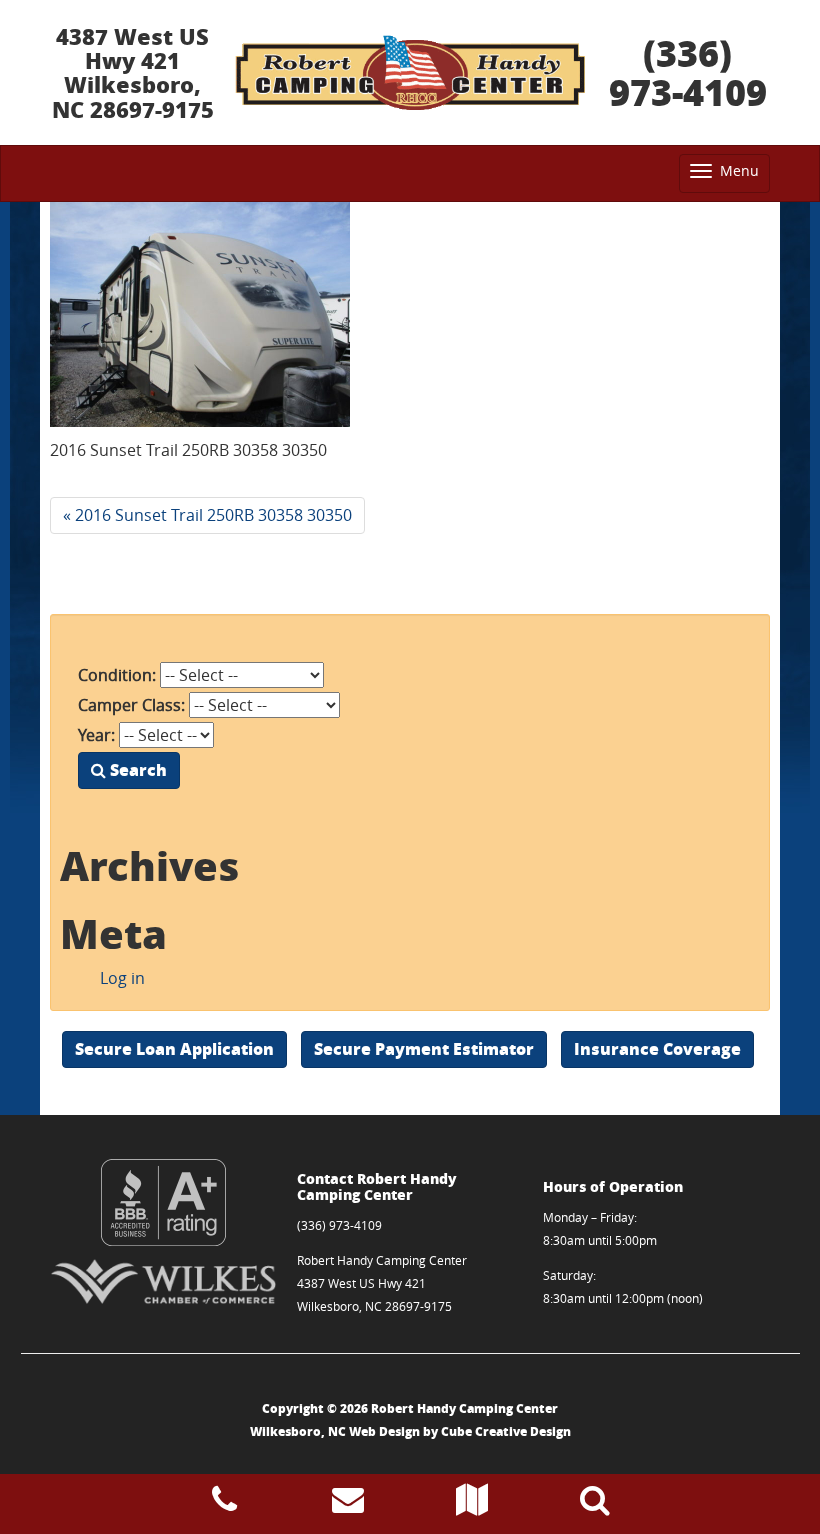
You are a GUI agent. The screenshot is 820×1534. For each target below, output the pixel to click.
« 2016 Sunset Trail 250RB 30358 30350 (207, 515)
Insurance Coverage (657, 1048)
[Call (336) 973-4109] (224, 1505)
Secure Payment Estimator (424, 1048)
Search (136, 769)
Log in (122, 978)
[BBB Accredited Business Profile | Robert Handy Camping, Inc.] (163, 1202)
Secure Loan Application (174, 1048)
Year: (96, 735)
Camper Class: (131, 705)
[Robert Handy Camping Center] (410, 73)
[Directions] (472, 1505)
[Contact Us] (348, 1505)
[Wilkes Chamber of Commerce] (163, 1281)
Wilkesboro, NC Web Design (335, 1431)
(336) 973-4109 (688, 72)
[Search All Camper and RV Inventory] (595, 1505)
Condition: (117, 675)
